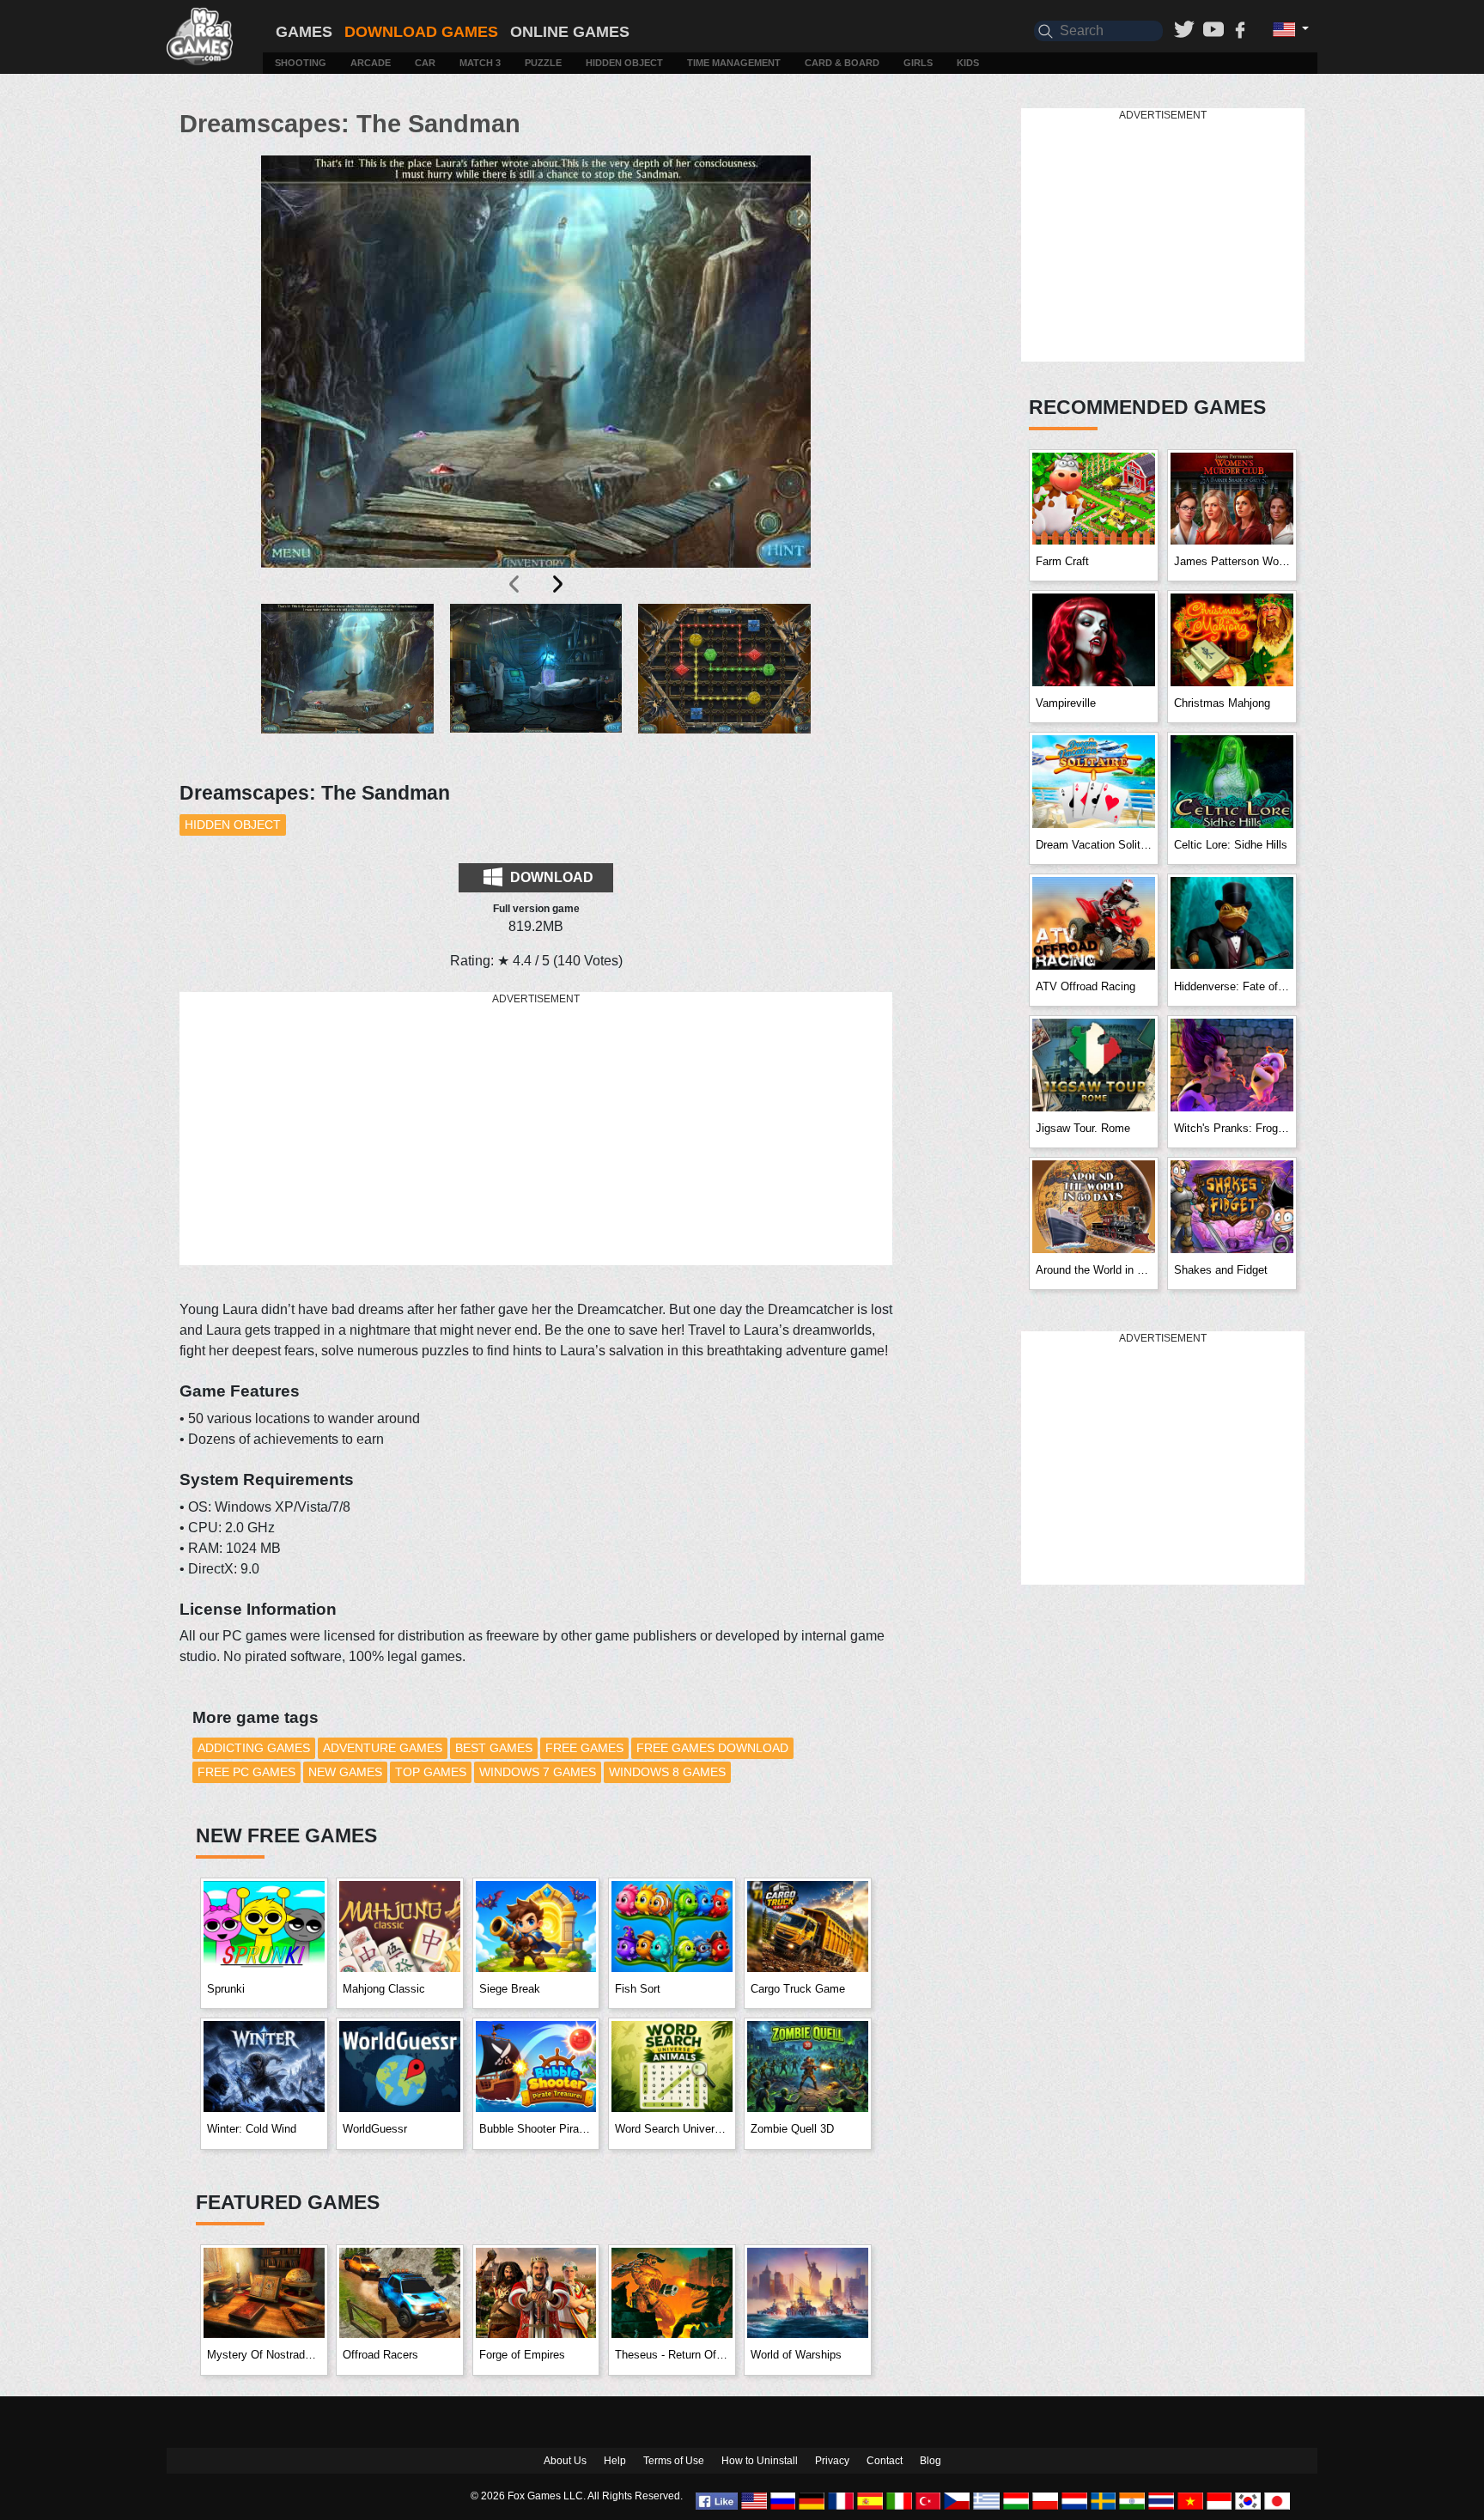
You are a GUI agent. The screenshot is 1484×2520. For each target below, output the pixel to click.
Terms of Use (674, 2461)
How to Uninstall (760, 2461)
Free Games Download (712, 1748)
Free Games (584, 1748)
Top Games (431, 1772)
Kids (968, 63)
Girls (918, 63)
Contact (885, 2461)
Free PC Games (246, 1772)
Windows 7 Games (538, 1772)
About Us (565, 2461)
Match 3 (480, 63)
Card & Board (842, 63)
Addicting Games (254, 1748)
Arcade (371, 63)
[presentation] (515, 584)
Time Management (734, 63)
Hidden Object (624, 63)
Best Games (494, 1748)
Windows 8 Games (667, 1772)
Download (550, 877)
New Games (345, 1772)
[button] (347, 682)
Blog (931, 2461)
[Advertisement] (536, 1129)
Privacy (832, 2461)
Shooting (301, 63)
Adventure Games (383, 1748)
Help (615, 2461)
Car (425, 63)
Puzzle (543, 63)
